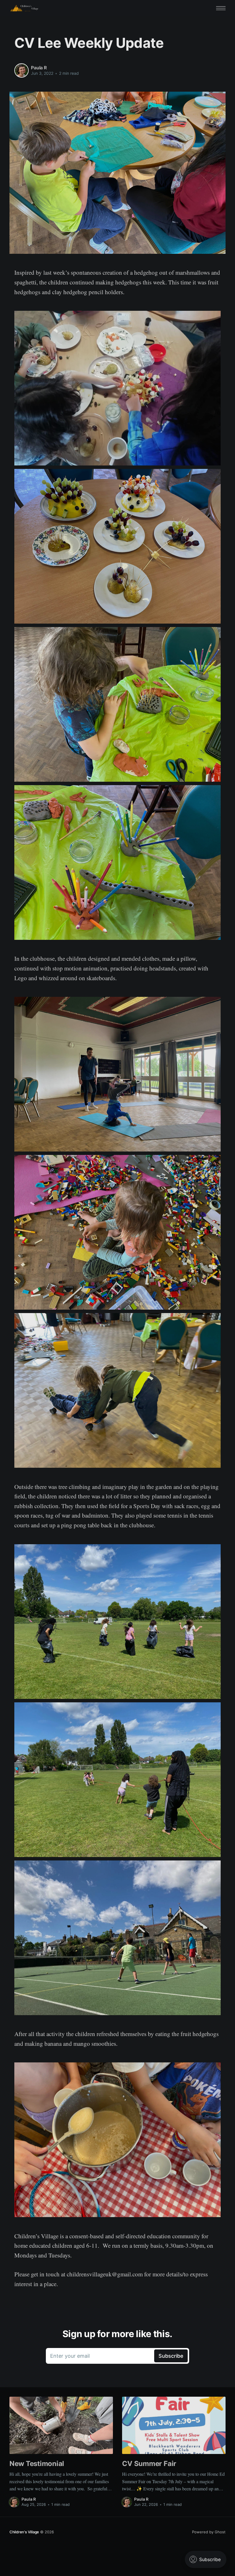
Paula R (39, 68)
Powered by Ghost (209, 2532)
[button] (221, 8)
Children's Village (24, 2532)
